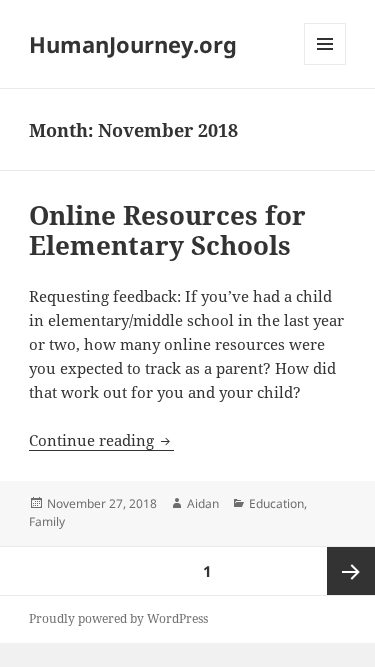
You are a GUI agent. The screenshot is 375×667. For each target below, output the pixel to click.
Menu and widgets (325, 64)
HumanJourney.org (133, 44)
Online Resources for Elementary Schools (167, 230)
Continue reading (101, 440)
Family (47, 521)
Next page (351, 571)
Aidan (203, 503)
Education (276, 503)
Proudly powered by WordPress (118, 618)
